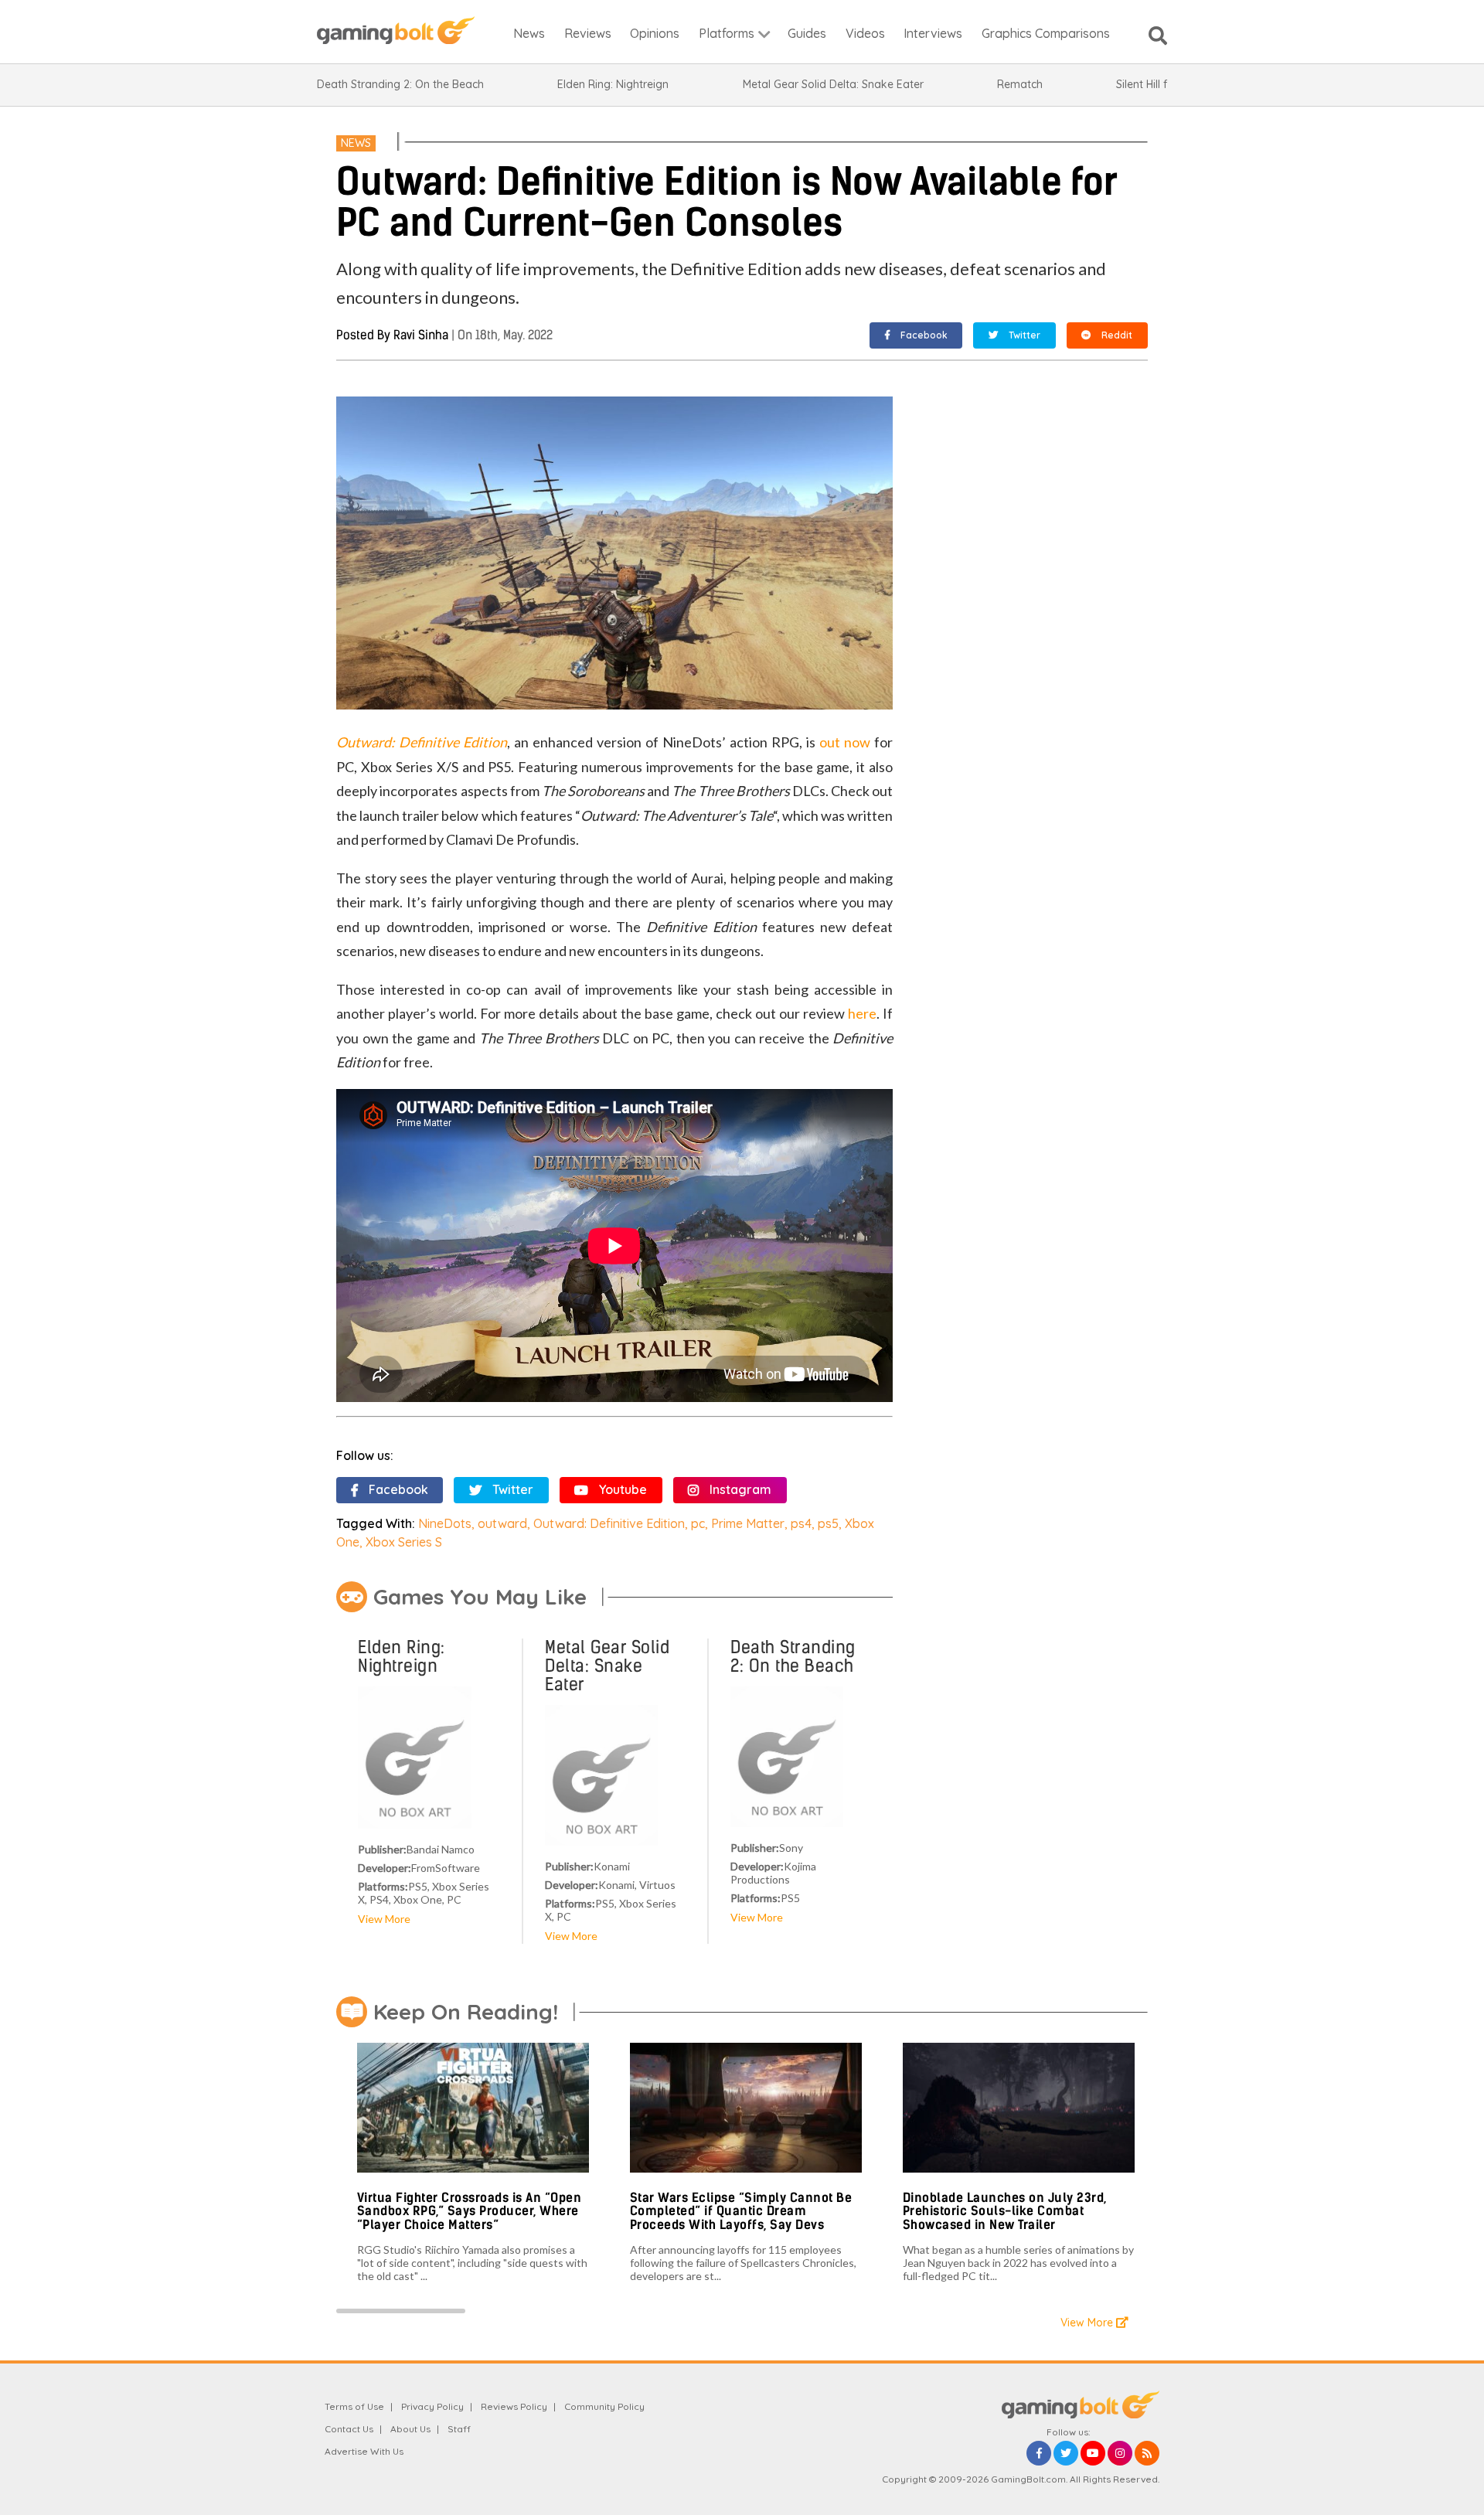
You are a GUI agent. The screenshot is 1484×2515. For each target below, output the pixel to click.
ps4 (801, 1523)
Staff (459, 2429)
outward (502, 1523)
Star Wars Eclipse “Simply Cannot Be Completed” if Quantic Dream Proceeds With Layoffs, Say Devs (741, 2211)
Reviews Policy (514, 2406)
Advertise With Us (364, 2451)
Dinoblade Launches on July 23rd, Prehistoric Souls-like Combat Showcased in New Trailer (1005, 2211)
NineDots (445, 1523)
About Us (410, 2429)
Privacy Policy (432, 2406)
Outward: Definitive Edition (609, 1523)
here (862, 1013)
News (356, 143)
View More (384, 1919)
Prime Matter (748, 1523)
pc (698, 1523)
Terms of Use (354, 2406)
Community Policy (604, 2406)
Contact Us (349, 2429)
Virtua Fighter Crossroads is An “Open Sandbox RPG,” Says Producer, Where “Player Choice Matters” (470, 2211)
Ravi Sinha (421, 335)
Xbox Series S (404, 1542)
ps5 (828, 1523)
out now (845, 742)
